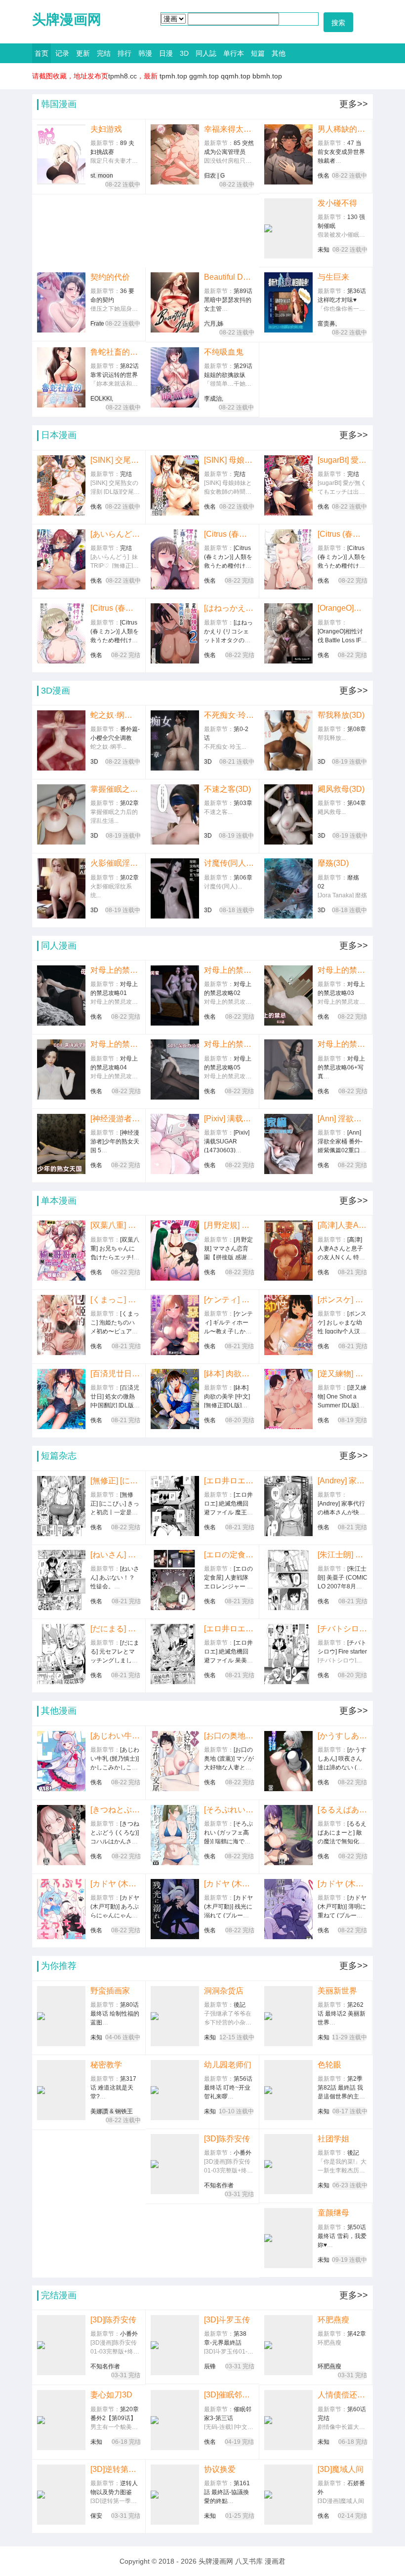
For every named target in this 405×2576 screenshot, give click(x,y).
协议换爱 (220, 2469)
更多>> (354, 104)
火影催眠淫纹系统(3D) (115, 863)
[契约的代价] (61, 302)
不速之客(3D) (227, 789)
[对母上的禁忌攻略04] (61, 1069)
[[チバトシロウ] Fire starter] (288, 1654)
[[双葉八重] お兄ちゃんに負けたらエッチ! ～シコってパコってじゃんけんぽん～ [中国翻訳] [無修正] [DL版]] (61, 1251)
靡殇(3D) (333, 863)
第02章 (129, 803)
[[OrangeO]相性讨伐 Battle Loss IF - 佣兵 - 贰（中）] (288, 633)
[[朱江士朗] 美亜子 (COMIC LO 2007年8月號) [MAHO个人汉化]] (288, 1580)
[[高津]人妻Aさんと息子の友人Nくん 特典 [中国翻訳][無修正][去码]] (288, 1251)
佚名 (324, 176)
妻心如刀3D (111, 2395)
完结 (104, 53)
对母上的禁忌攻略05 (229, 1044)
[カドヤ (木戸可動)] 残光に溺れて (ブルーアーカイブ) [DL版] (229, 1884)
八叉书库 (249, 2561)
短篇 (258, 53)
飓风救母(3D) (341, 789)
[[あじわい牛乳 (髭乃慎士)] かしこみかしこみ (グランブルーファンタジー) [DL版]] (61, 1761)
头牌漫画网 (67, 19)
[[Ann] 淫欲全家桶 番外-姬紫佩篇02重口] (288, 1144)
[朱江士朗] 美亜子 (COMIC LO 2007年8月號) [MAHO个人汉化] (343, 1555)
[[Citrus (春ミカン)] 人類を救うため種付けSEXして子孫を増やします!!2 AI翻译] (288, 559)
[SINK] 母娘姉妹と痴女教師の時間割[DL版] (229, 460)
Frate (97, 324)
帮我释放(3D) (341, 715)
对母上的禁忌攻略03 (343, 970)
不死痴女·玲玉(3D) (229, 715)
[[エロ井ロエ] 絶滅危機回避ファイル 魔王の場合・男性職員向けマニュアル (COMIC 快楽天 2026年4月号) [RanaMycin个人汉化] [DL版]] (175, 1506)
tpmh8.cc (122, 76)
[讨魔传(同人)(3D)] (175, 888)
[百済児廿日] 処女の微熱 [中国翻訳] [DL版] (115, 1374)
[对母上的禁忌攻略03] (288, 995)
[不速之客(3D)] (175, 814)
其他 (279, 53)
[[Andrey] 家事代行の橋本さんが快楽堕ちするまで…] (288, 1506)
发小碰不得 (337, 203)
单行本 (234, 53)
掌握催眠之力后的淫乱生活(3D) (116, 789)
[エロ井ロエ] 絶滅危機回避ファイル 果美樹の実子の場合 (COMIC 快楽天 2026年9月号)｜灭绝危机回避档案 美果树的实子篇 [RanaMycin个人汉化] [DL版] (229, 1629)
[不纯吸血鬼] (175, 377)
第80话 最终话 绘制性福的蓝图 (115, 2014)
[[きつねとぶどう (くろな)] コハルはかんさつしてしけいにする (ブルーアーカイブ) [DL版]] (61, 1835)
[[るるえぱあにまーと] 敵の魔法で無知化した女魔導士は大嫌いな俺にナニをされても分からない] (288, 1835)
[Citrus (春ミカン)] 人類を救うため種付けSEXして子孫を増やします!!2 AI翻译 (343, 534)
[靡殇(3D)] (288, 888)
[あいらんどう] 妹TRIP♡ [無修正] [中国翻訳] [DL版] (116, 534)
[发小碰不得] (288, 228)
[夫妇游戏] (61, 154)
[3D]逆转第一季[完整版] (115, 2469)
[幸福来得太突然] (175, 154)
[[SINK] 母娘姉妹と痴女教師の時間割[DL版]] (175, 485)
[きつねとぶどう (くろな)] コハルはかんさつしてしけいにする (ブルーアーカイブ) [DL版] (116, 1810)
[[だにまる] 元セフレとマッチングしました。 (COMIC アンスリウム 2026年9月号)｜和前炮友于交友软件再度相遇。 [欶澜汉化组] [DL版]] (61, 1654)
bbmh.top (267, 76)
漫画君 (275, 2561)
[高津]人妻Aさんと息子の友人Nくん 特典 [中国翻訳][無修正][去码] (343, 1225)
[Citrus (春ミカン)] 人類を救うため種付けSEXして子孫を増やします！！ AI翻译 (115, 608)
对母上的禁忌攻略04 (116, 1044)
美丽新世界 (337, 1991)
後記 (240, 2005)
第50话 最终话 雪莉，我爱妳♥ (342, 2236)
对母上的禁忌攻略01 (115, 970)
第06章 (243, 878)
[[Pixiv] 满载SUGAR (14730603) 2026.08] (175, 1144)
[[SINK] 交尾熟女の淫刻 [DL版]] (61, 485)
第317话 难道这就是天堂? (113, 2088)
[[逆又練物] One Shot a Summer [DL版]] (288, 1399)
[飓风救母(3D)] (288, 814)
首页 (41, 53)
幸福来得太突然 (229, 129)
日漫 (166, 53)
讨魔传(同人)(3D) (229, 863)
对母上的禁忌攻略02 (229, 970)
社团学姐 (333, 2139)
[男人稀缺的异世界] (288, 154)
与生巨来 (333, 277)
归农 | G (214, 176)
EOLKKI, (102, 399)
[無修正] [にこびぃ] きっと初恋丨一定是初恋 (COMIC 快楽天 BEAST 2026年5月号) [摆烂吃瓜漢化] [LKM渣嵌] (115, 1481)
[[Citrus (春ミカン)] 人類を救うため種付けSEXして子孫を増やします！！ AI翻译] (61, 633)
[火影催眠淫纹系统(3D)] (61, 888)
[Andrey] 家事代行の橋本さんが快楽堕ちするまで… (343, 1481)
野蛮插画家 (110, 1991)
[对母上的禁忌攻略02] (175, 995)
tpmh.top (173, 76)
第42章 (357, 2334)
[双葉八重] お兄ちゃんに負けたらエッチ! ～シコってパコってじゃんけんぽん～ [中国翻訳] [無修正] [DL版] (115, 1225)
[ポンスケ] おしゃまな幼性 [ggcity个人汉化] (343, 1300)
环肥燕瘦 (333, 2320)
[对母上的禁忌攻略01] (61, 995)
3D (184, 53)
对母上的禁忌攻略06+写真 (343, 1044)
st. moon (102, 176)
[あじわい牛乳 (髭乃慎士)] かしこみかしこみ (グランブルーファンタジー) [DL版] (115, 1736)
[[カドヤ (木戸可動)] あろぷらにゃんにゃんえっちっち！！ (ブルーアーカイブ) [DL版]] (61, 1909)
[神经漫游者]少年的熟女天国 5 (115, 1119)
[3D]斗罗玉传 (227, 2320)
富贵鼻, (327, 324)
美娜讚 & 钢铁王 (112, 2111)
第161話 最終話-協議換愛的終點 (227, 2492)
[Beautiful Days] (175, 302)
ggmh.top (204, 76)
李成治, (214, 399)
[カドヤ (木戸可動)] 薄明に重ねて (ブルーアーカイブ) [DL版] (343, 1884)
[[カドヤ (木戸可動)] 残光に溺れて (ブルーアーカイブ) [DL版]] (175, 1909)
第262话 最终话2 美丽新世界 (342, 2014)
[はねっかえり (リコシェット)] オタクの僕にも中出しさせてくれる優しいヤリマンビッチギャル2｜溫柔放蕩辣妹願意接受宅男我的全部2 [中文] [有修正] (229, 608)
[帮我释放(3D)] (288, 740)
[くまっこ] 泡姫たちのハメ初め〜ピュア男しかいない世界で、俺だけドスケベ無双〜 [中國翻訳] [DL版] (116, 1300)
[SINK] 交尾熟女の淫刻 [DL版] (115, 460)
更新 (83, 53)
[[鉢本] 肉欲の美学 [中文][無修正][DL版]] (175, 1399)
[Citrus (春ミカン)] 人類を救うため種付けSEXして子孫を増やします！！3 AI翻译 (229, 534)
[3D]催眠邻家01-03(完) (229, 2395)
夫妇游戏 (106, 129)
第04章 (357, 803)
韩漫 (145, 53)
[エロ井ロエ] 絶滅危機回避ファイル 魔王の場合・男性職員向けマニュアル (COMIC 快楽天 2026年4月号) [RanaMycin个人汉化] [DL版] (229, 1481)
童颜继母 (333, 2213)
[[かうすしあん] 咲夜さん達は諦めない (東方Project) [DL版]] (288, 1761)
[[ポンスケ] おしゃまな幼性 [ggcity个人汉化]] (288, 1325)
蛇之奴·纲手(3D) (115, 715)
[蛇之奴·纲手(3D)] (61, 740)
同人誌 (206, 53)
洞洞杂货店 (224, 1991)
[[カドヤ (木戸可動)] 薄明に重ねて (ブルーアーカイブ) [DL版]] (288, 1909)
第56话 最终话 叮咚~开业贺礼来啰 (228, 2088)
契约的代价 (110, 277)
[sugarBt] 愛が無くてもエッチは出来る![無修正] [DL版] (343, 460)
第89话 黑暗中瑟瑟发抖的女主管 (228, 300)
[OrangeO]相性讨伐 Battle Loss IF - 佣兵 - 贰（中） (343, 608)
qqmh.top (236, 76)
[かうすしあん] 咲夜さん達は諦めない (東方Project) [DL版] (343, 1736)
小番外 (243, 2153)
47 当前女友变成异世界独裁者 (341, 152)
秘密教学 (106, 2065)
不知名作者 (219, 2185)
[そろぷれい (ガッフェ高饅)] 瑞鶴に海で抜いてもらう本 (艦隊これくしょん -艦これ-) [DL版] (229, 1810)
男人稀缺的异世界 (343, 129)
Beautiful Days (229, 277)
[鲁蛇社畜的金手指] (61, 377)
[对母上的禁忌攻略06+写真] (288, 1069)
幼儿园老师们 (228, 2065)
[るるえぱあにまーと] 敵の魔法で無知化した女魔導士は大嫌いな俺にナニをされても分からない (343, 1810)
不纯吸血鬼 (224, 352)
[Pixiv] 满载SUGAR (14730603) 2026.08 (229, 1119)
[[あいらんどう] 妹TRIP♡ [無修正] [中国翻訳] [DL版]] (61, 559)
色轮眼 (329, 2065)
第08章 (357, 729)
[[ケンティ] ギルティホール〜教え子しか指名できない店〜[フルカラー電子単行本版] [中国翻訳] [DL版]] (175, 1325)
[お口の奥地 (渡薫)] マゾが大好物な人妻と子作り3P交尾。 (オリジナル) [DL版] (229, 1736)
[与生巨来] (288, 302)
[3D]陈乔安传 (227, 2139)
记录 (62, 53)
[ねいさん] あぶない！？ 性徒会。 (116, 1555)
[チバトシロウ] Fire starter (343, 1629)
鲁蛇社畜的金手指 (116, 352)
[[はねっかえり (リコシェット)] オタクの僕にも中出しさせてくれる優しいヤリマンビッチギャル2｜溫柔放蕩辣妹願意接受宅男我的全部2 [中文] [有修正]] (175, 633)
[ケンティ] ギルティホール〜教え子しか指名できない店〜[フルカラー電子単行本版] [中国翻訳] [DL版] (229, 1300)
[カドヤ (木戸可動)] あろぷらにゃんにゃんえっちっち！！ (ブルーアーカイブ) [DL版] (115, 1884)
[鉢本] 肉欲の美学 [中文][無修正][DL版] (229, 1374)
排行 (124, 53)
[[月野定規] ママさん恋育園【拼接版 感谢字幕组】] (175, 1251)
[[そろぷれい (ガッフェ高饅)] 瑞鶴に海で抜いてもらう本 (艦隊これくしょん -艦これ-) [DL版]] (175, 1835)
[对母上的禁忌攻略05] (175, 1069)
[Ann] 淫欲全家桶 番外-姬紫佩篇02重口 (343, 1119)
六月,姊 (214, 324)
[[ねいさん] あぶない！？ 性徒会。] (61, 1580)
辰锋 (210, 2366)
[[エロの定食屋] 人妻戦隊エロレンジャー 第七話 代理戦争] (175, 1580)
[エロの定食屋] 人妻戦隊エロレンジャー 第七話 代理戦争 (229, 1555)
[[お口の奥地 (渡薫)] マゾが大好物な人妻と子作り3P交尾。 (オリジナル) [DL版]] (175, 1761)
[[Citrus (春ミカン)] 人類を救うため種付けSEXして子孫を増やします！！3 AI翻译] (175, 559)
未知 (324, 250)
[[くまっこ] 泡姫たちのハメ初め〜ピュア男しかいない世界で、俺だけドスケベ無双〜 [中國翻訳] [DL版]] (61, 1325)
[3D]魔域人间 (341, 2469)
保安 (96, 2516)
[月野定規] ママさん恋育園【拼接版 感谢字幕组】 (229, 1225)
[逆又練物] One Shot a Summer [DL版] (343, 1374)
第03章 (243, 803)
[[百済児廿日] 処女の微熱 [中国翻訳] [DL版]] (61, 1399)
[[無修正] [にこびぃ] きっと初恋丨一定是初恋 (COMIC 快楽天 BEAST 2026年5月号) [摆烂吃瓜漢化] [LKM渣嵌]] (61, 1506)
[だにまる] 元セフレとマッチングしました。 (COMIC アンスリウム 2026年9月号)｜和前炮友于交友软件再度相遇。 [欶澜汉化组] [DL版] (115, 1629)
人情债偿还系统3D (343, 2395)
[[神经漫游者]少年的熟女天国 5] (61, 1144)
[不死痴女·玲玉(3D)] (175, 740)
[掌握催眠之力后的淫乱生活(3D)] (61, 814)
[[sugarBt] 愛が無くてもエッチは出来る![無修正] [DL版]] (288, 485)
